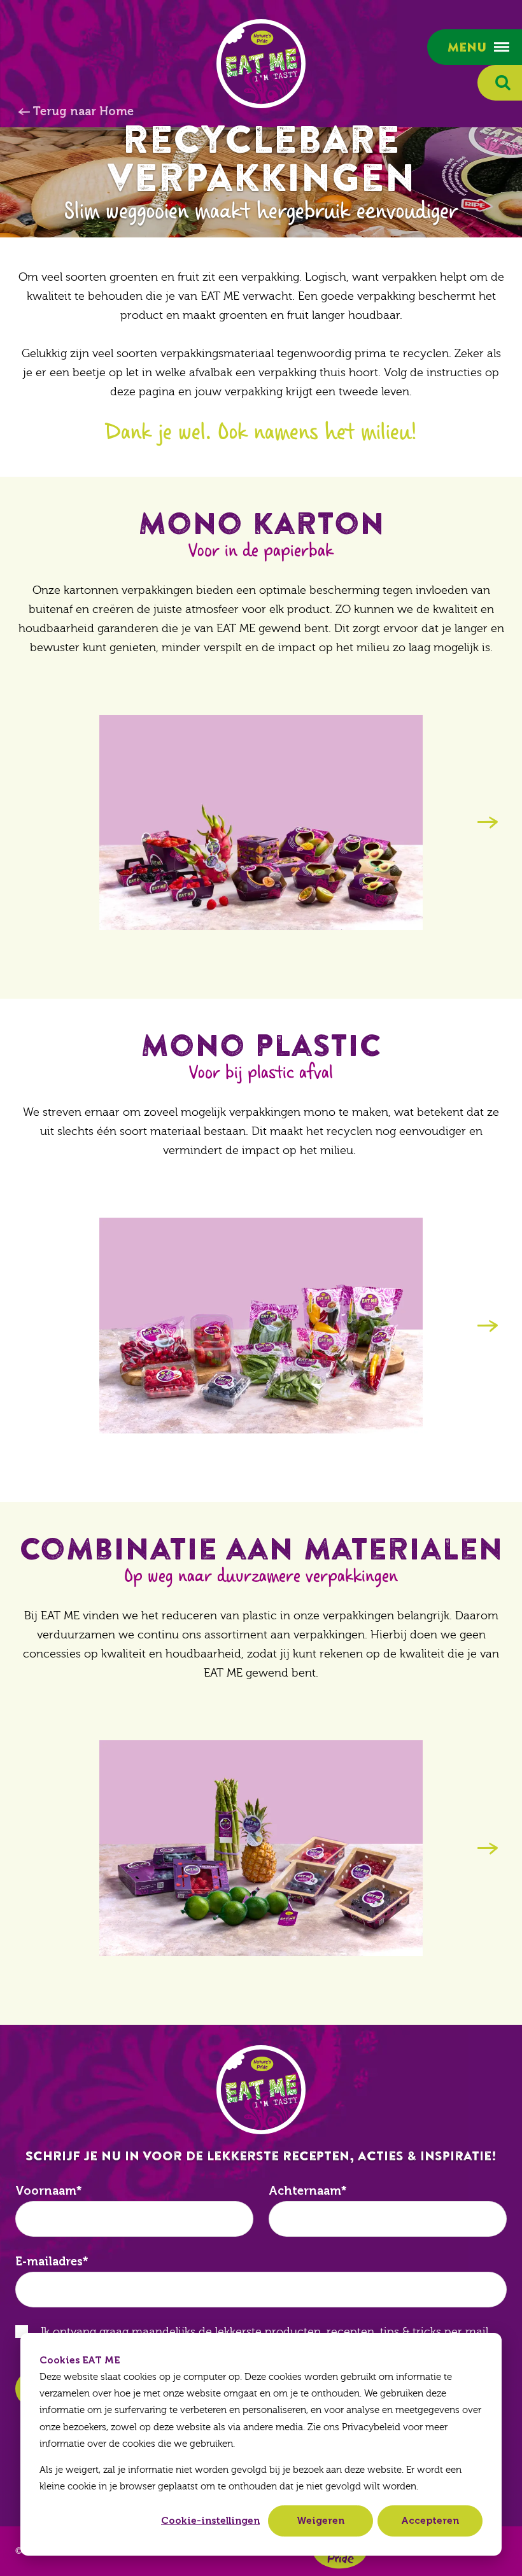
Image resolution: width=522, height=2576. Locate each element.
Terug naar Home (83, 111)
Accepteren (430, 2521)
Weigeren (321, 2521)
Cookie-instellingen (210, 2521)
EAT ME (261, 64)
